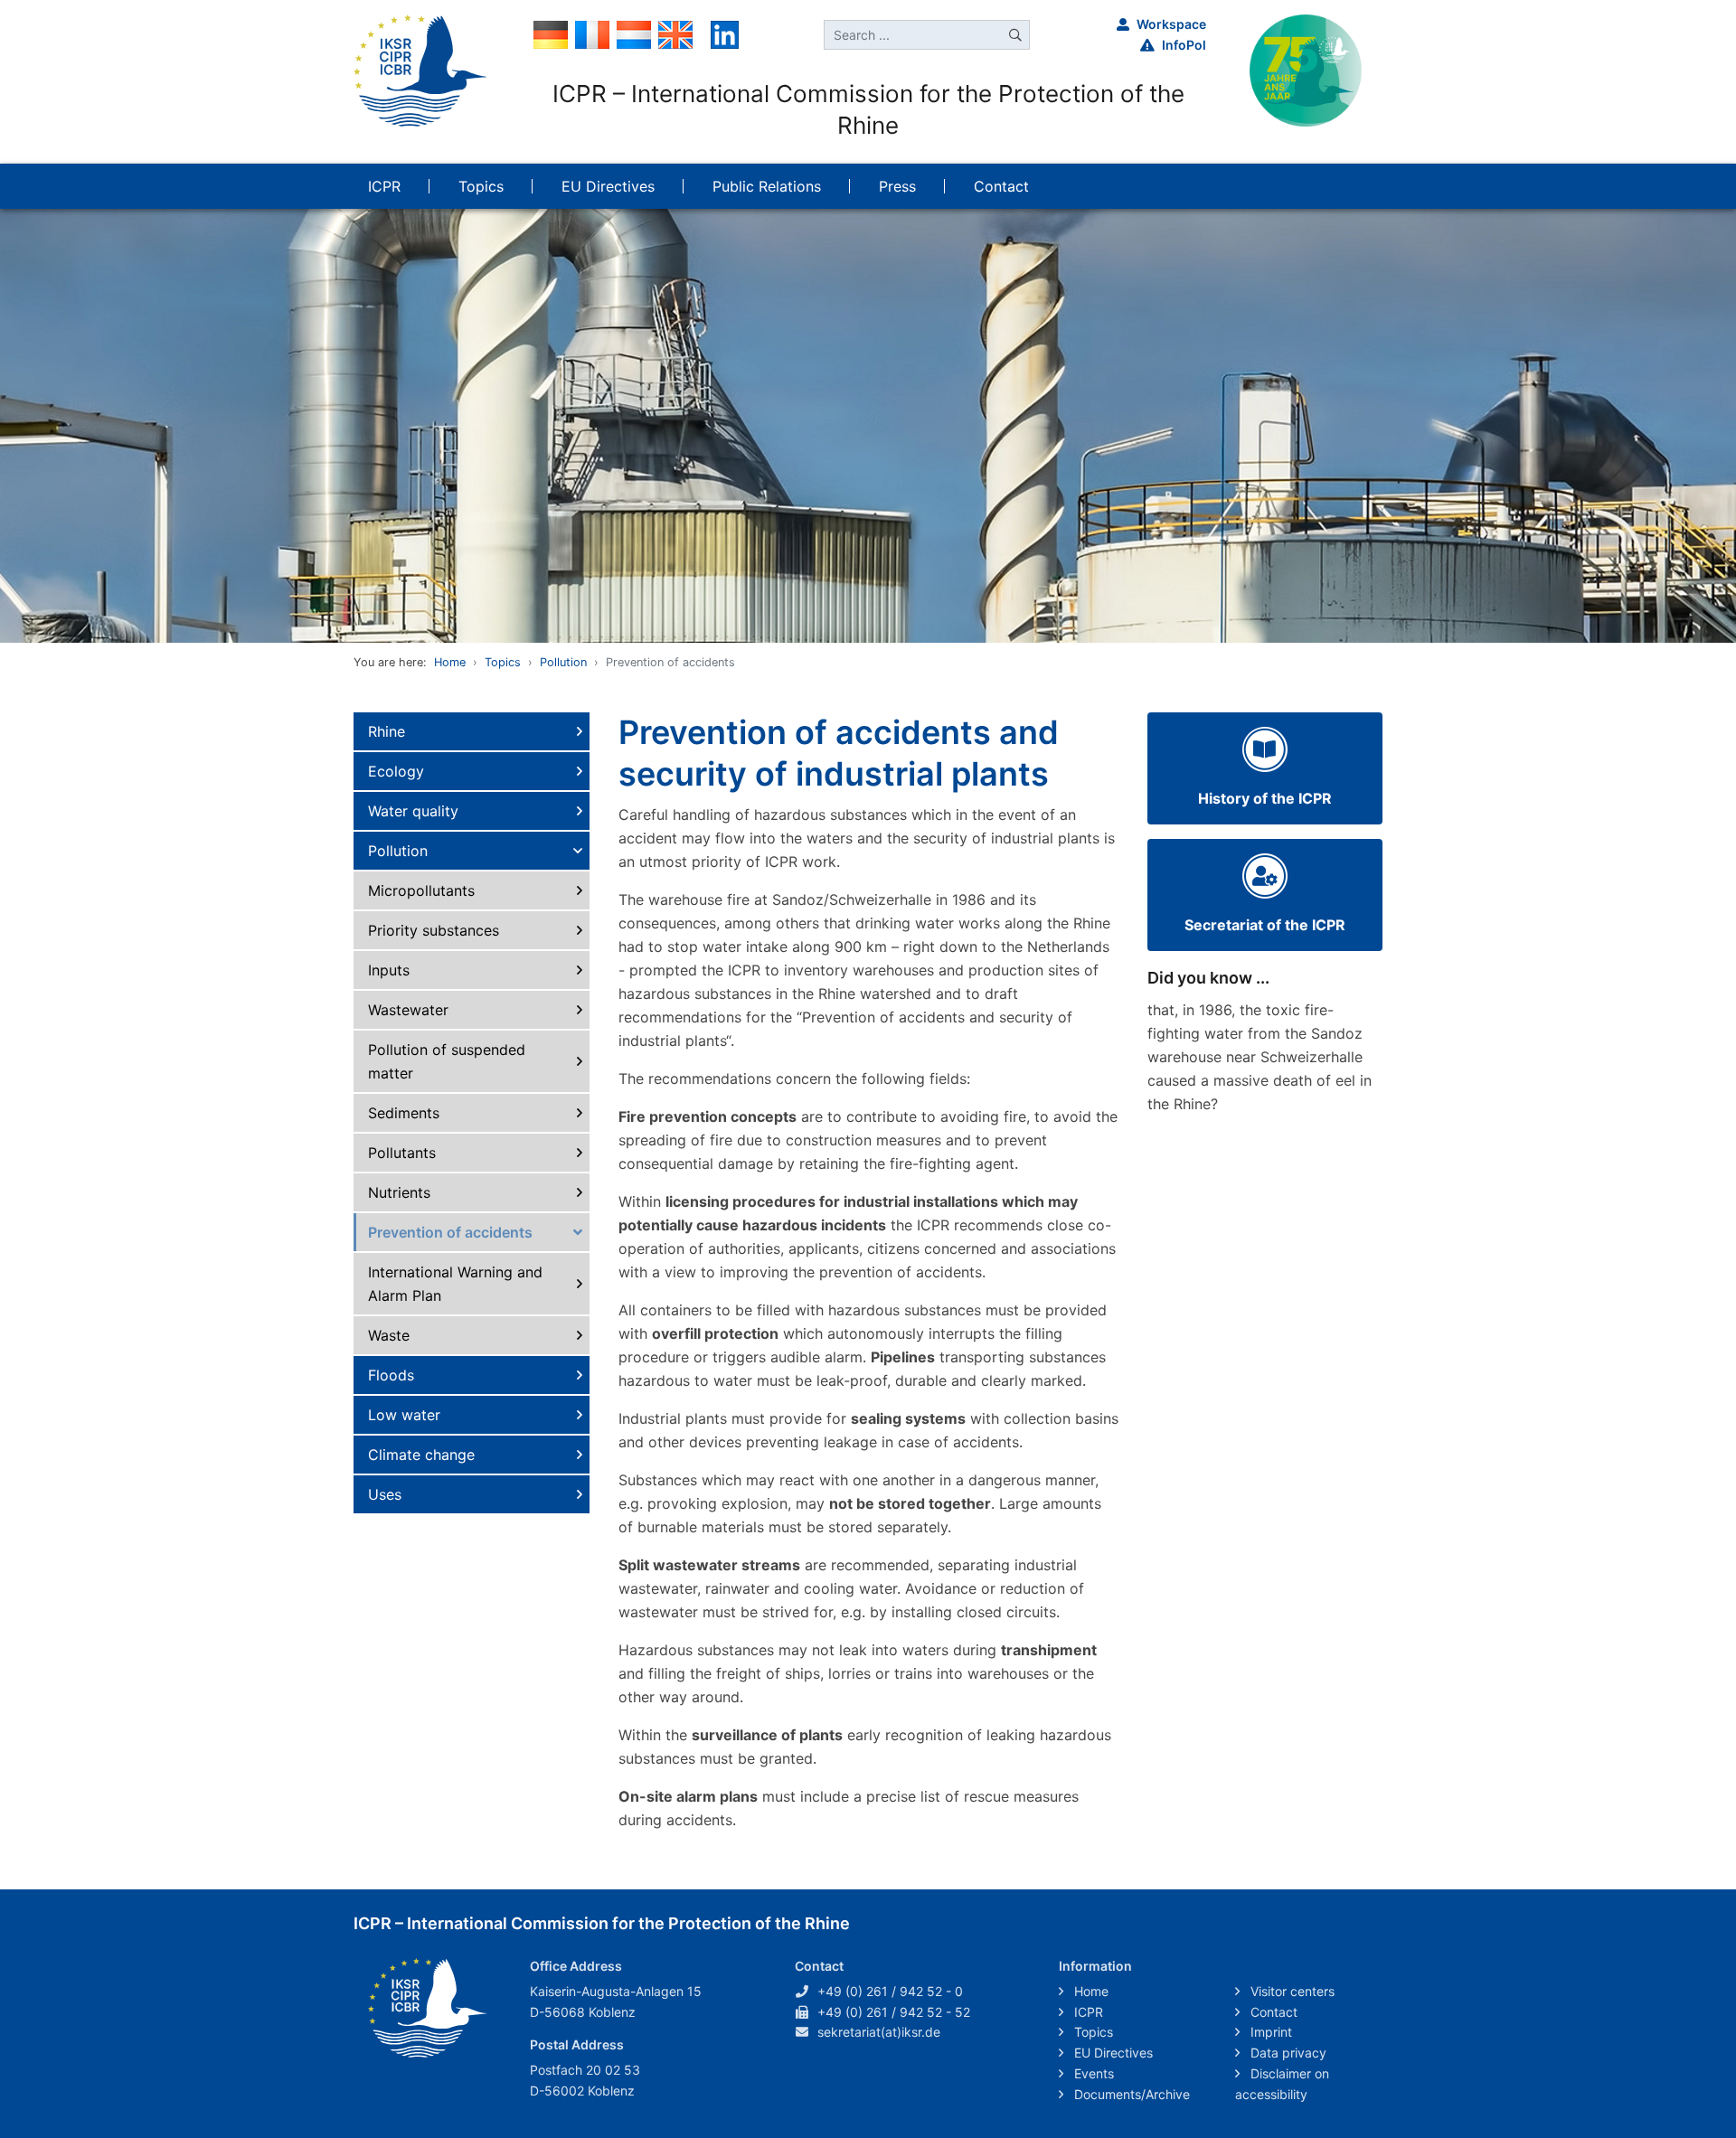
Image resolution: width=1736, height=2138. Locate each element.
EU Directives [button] (608, 186)
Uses (385, 1494)
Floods (391, 1375)
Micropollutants (421, 890)
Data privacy (1287, 2053)
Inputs (389, 970)
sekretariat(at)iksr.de (879, 2032)
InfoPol (1184, 45)
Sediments (404, 1113)
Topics (503, 662)
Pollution (563, 662)
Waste (389, 1335)
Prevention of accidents (450, 1232)
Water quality (413, 811)
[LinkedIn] (725, 33)
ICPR (1087, 2012)
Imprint (1269, 2032)
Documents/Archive (1130, 2094)
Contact (1272, 2012)
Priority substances (434, 930)
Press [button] (897, 186)
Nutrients (399, 1192)
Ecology (396, 771)
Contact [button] (1001, 186)
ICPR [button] (384, 186)
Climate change (421, 1455)
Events (1092, 2073)
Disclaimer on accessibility (1282, 2084)
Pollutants (402, 1153)
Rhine (387, 731)
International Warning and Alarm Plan (455, 1284)
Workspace (1171, 24)
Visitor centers (1291, 1991)
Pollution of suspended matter (447, 1061)
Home (450, 662)
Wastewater (408, 1010)
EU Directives (1112, 2053)
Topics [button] (481, 186)
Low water (404, 1415)
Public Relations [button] (767, 186)
